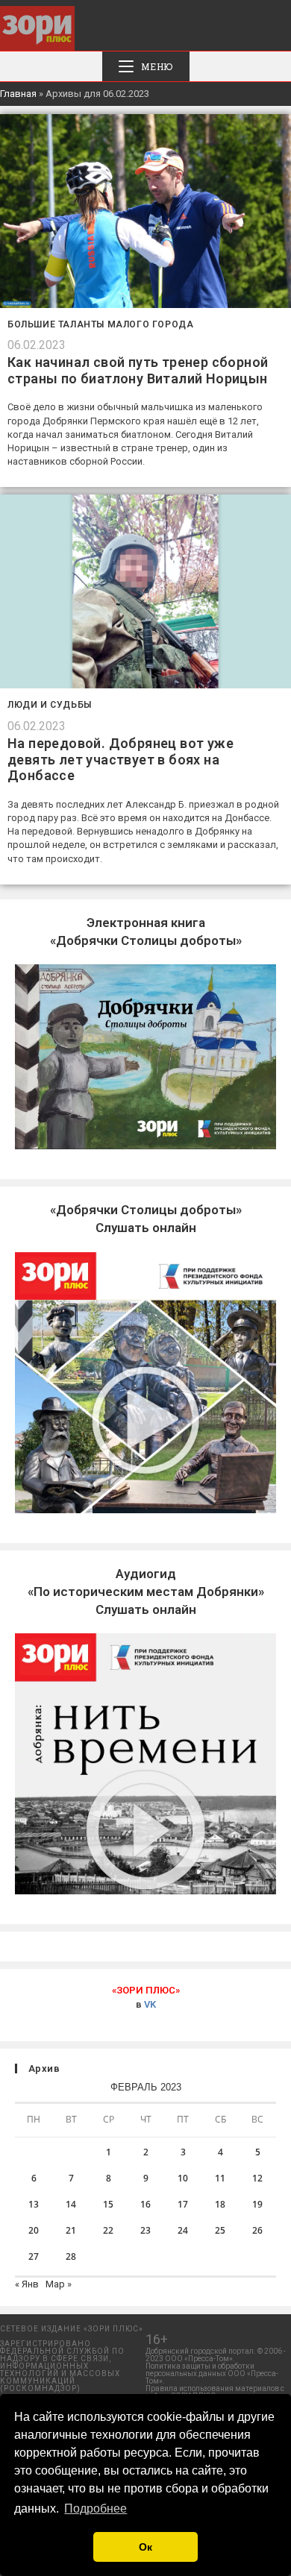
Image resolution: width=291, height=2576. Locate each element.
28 (71, 2256)
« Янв (27, 2284)
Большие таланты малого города (100, 324)
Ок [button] (145, 2547)
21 (71, 2230)
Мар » (59, 2284)
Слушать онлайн (146, 1592)
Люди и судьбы (50, 705)
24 (183, 2230)
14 (71, 2204)
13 (34, 2204)
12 (257, 2178)
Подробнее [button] (96, 2509)
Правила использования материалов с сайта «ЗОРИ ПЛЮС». (215, 2392)
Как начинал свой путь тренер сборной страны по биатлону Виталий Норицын (138, 370)
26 (257, 2230)
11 (220, 2178)
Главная (18, 94)
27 (34, 2256)
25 (220, 2230)
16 (145, 2204)
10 (183, 2178)
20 (34, 2230)
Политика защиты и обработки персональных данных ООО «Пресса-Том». (212, 2374)
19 (257, 2204)
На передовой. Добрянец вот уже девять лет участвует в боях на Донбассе (121, 759)
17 (183, 2204)
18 (220, 2204)
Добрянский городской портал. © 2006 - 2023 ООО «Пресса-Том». (216, 2355)
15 (108, 2204)
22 (108, 2230)
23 (145, 2230)
